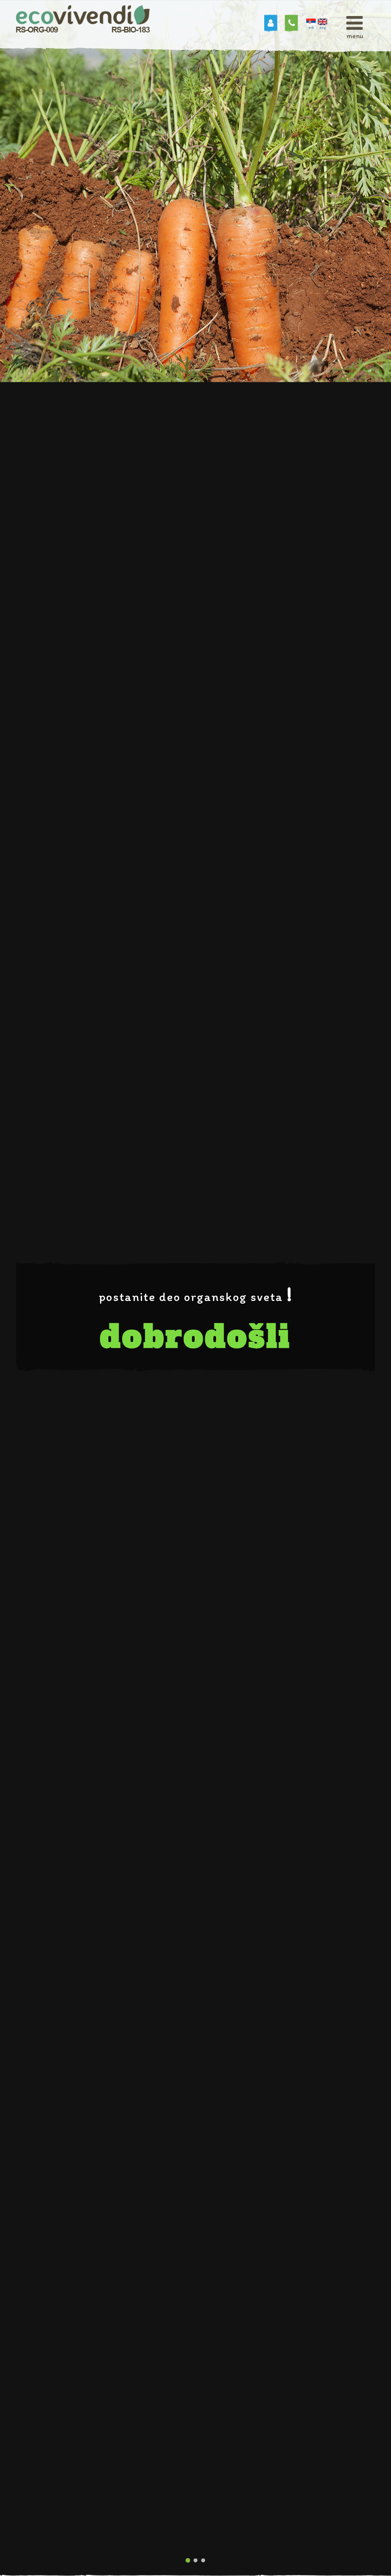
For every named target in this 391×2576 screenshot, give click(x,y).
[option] (195, 1288)
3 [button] (203, 2561)
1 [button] (188, 2561)
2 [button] (195, 2561)
